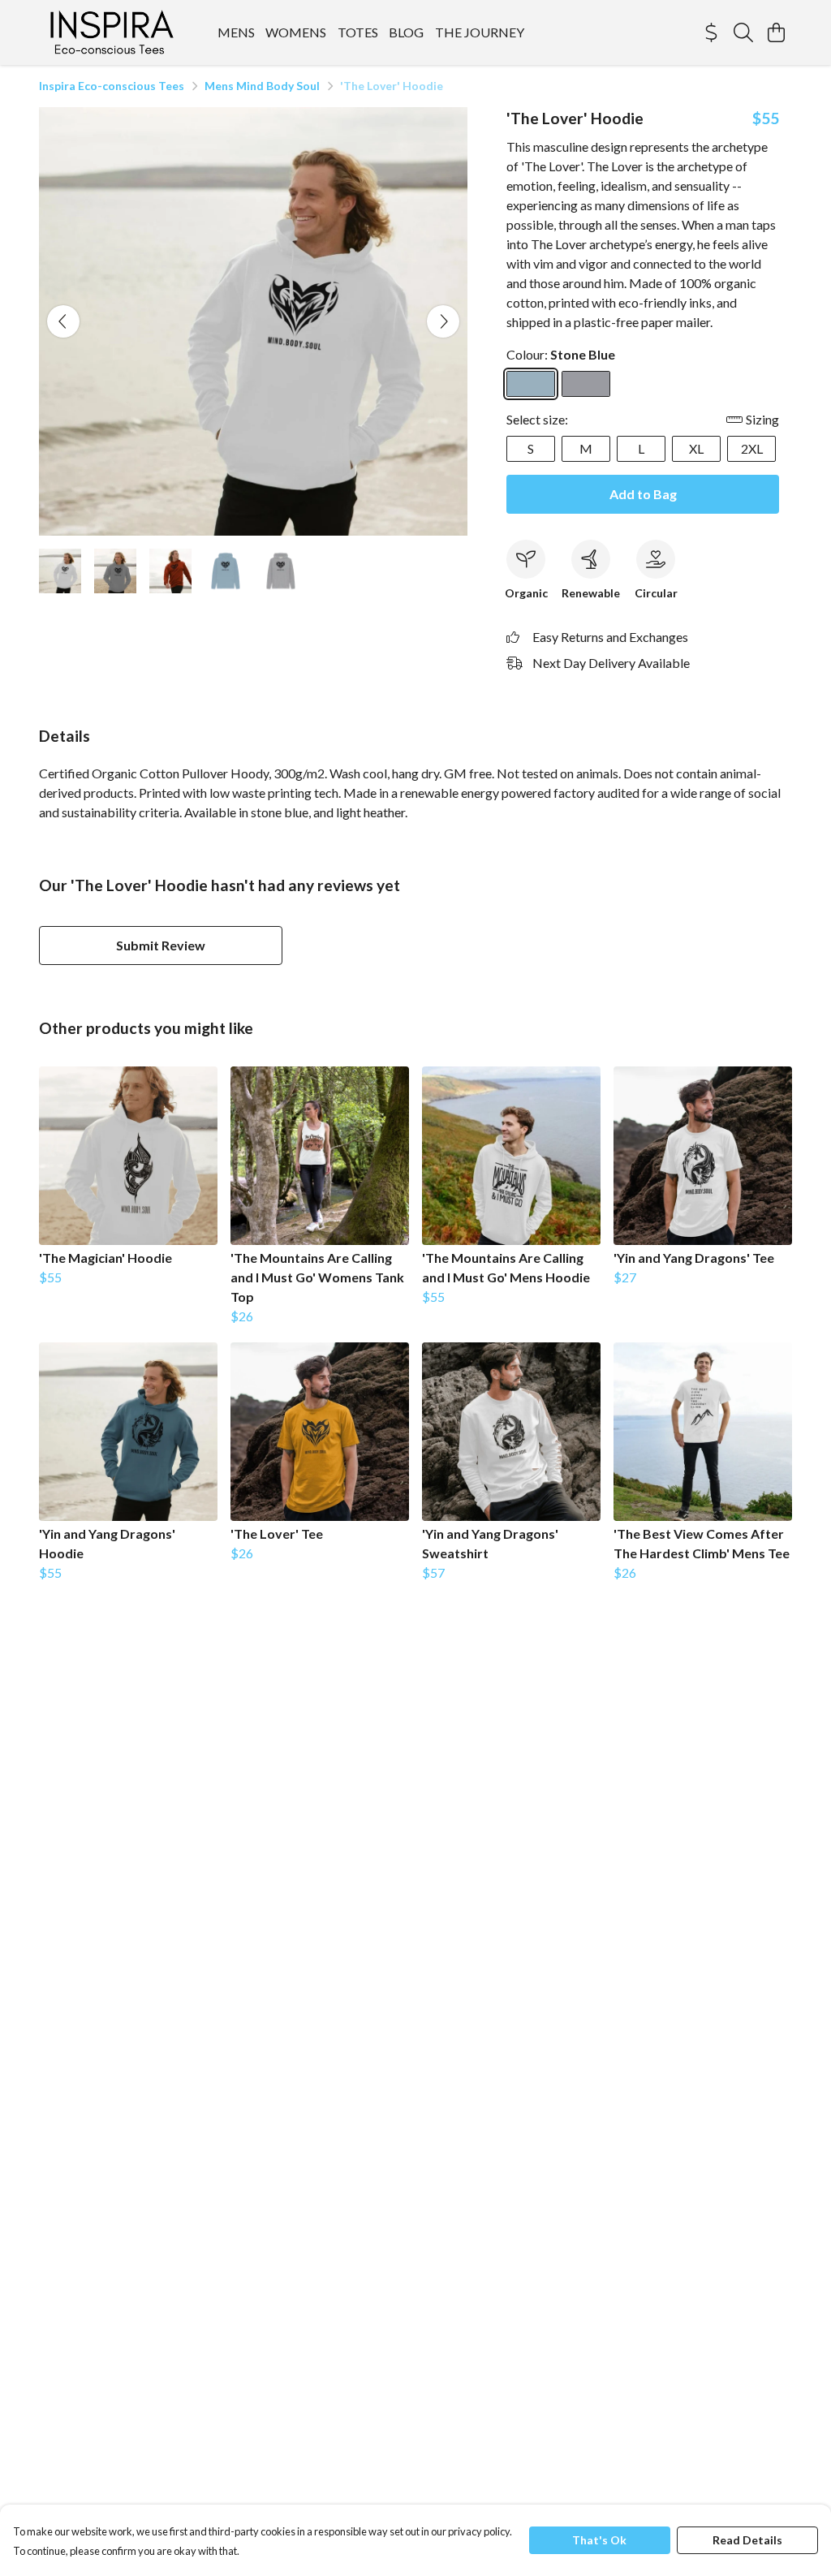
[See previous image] (63, 321)
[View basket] (776, 32)
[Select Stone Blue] (531, 384)
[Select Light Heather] (586, 384)
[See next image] (443, 321)
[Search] (743, 32)
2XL (752, 448)
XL (696, 448)
